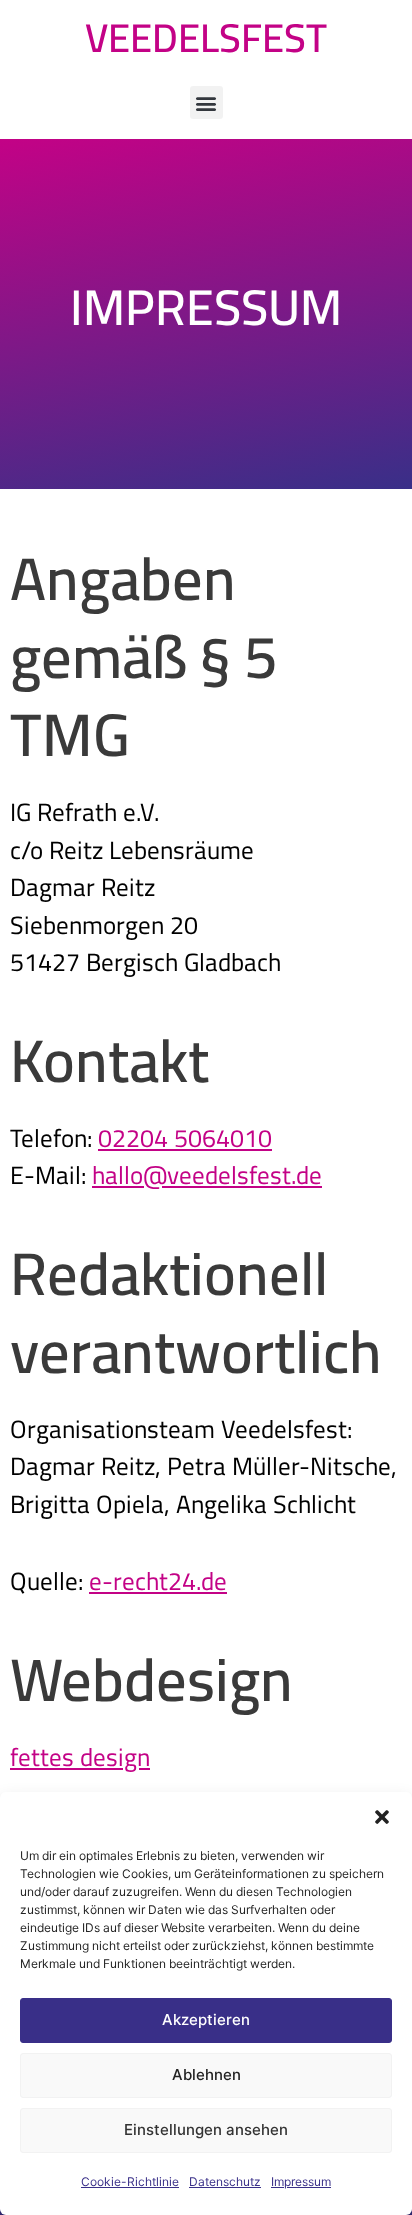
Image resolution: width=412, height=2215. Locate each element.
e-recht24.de (158, 1580)
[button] (382, 1817)
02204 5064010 (185, 1137)
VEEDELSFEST (206, 37)
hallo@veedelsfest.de (207, 1174)
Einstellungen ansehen (206, 2129)
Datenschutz (225, 2181)
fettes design (80, 1756)
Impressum (301, 2181)
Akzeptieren (206, 2019)
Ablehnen (206, 2074)
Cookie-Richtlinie (130, 2181)
